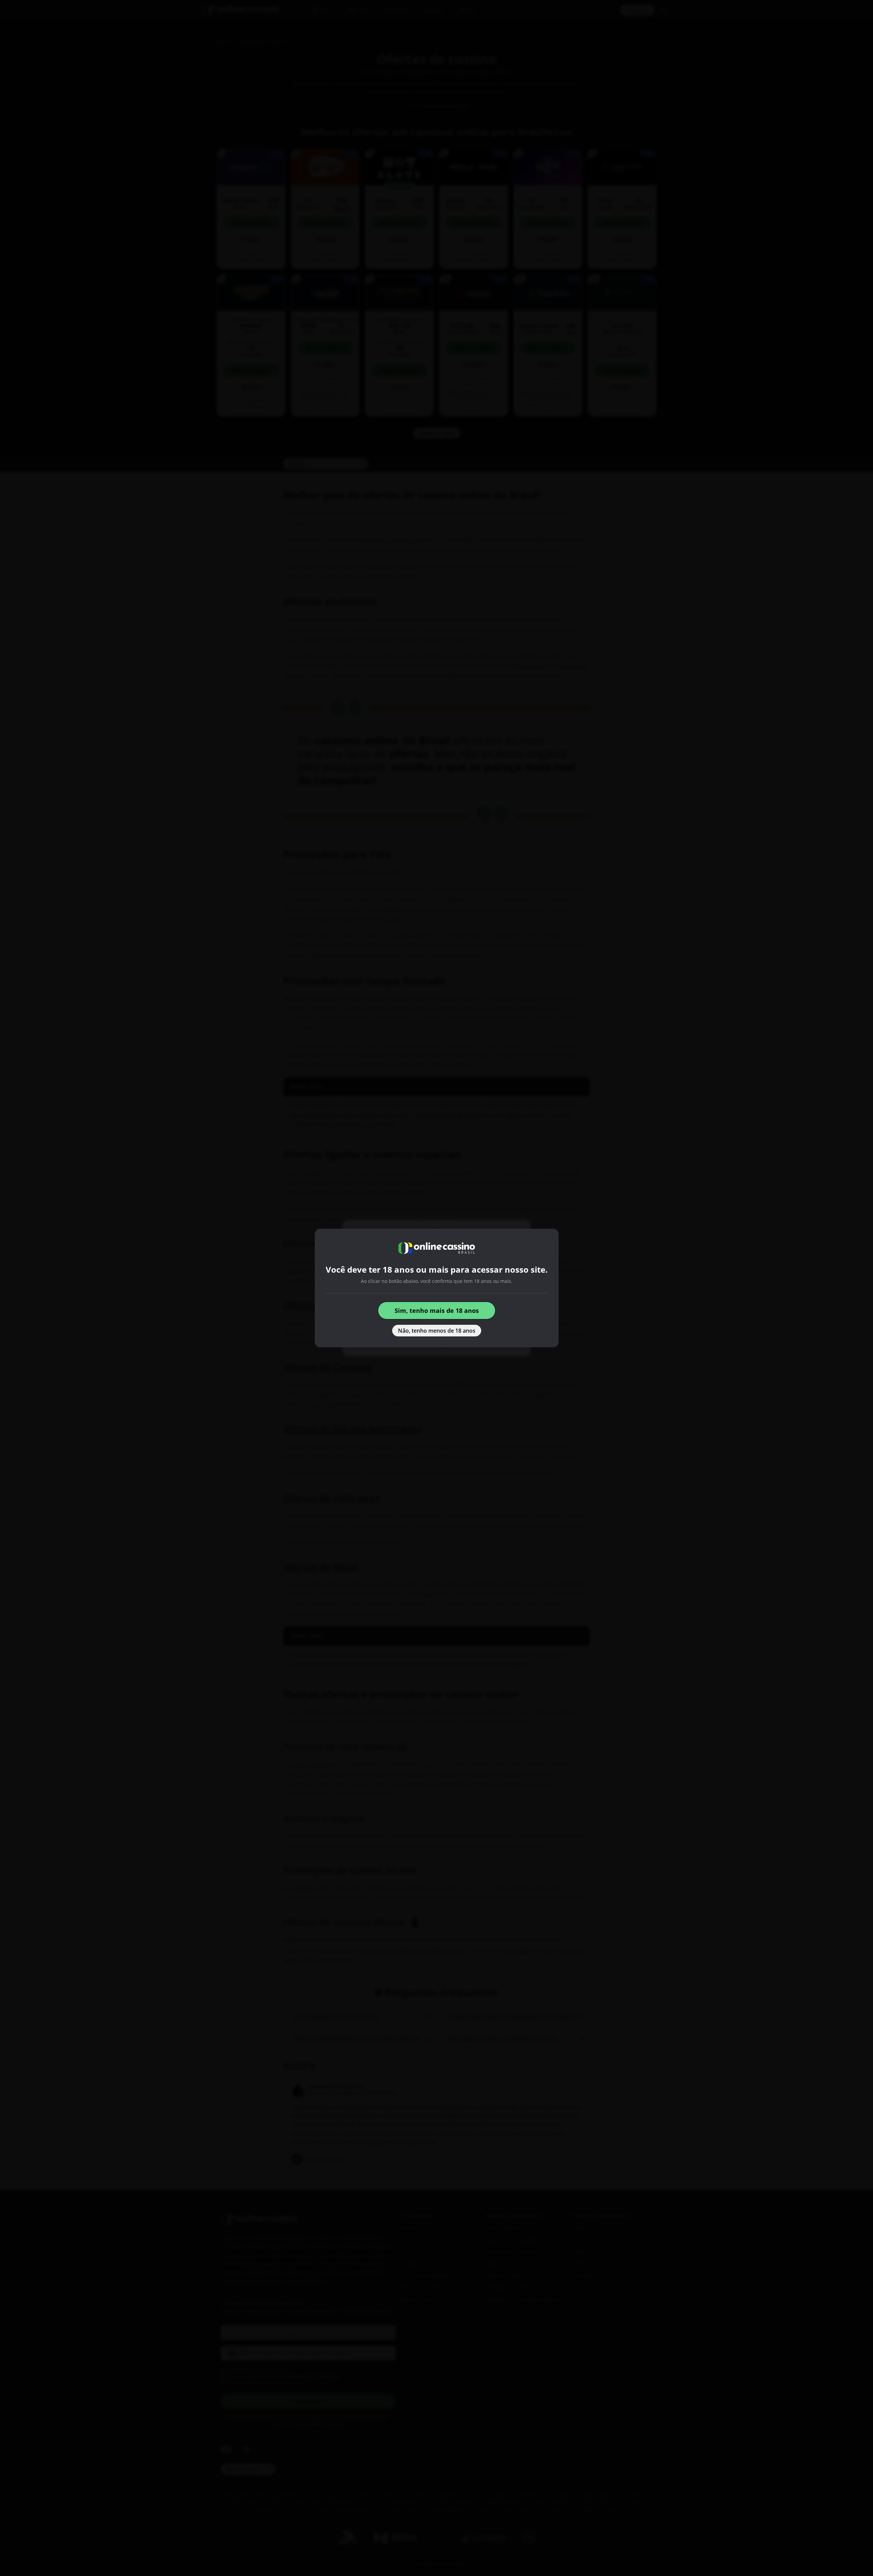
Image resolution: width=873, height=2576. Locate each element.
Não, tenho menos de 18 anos (437, 1331)
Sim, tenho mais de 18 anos (437, 1310)
